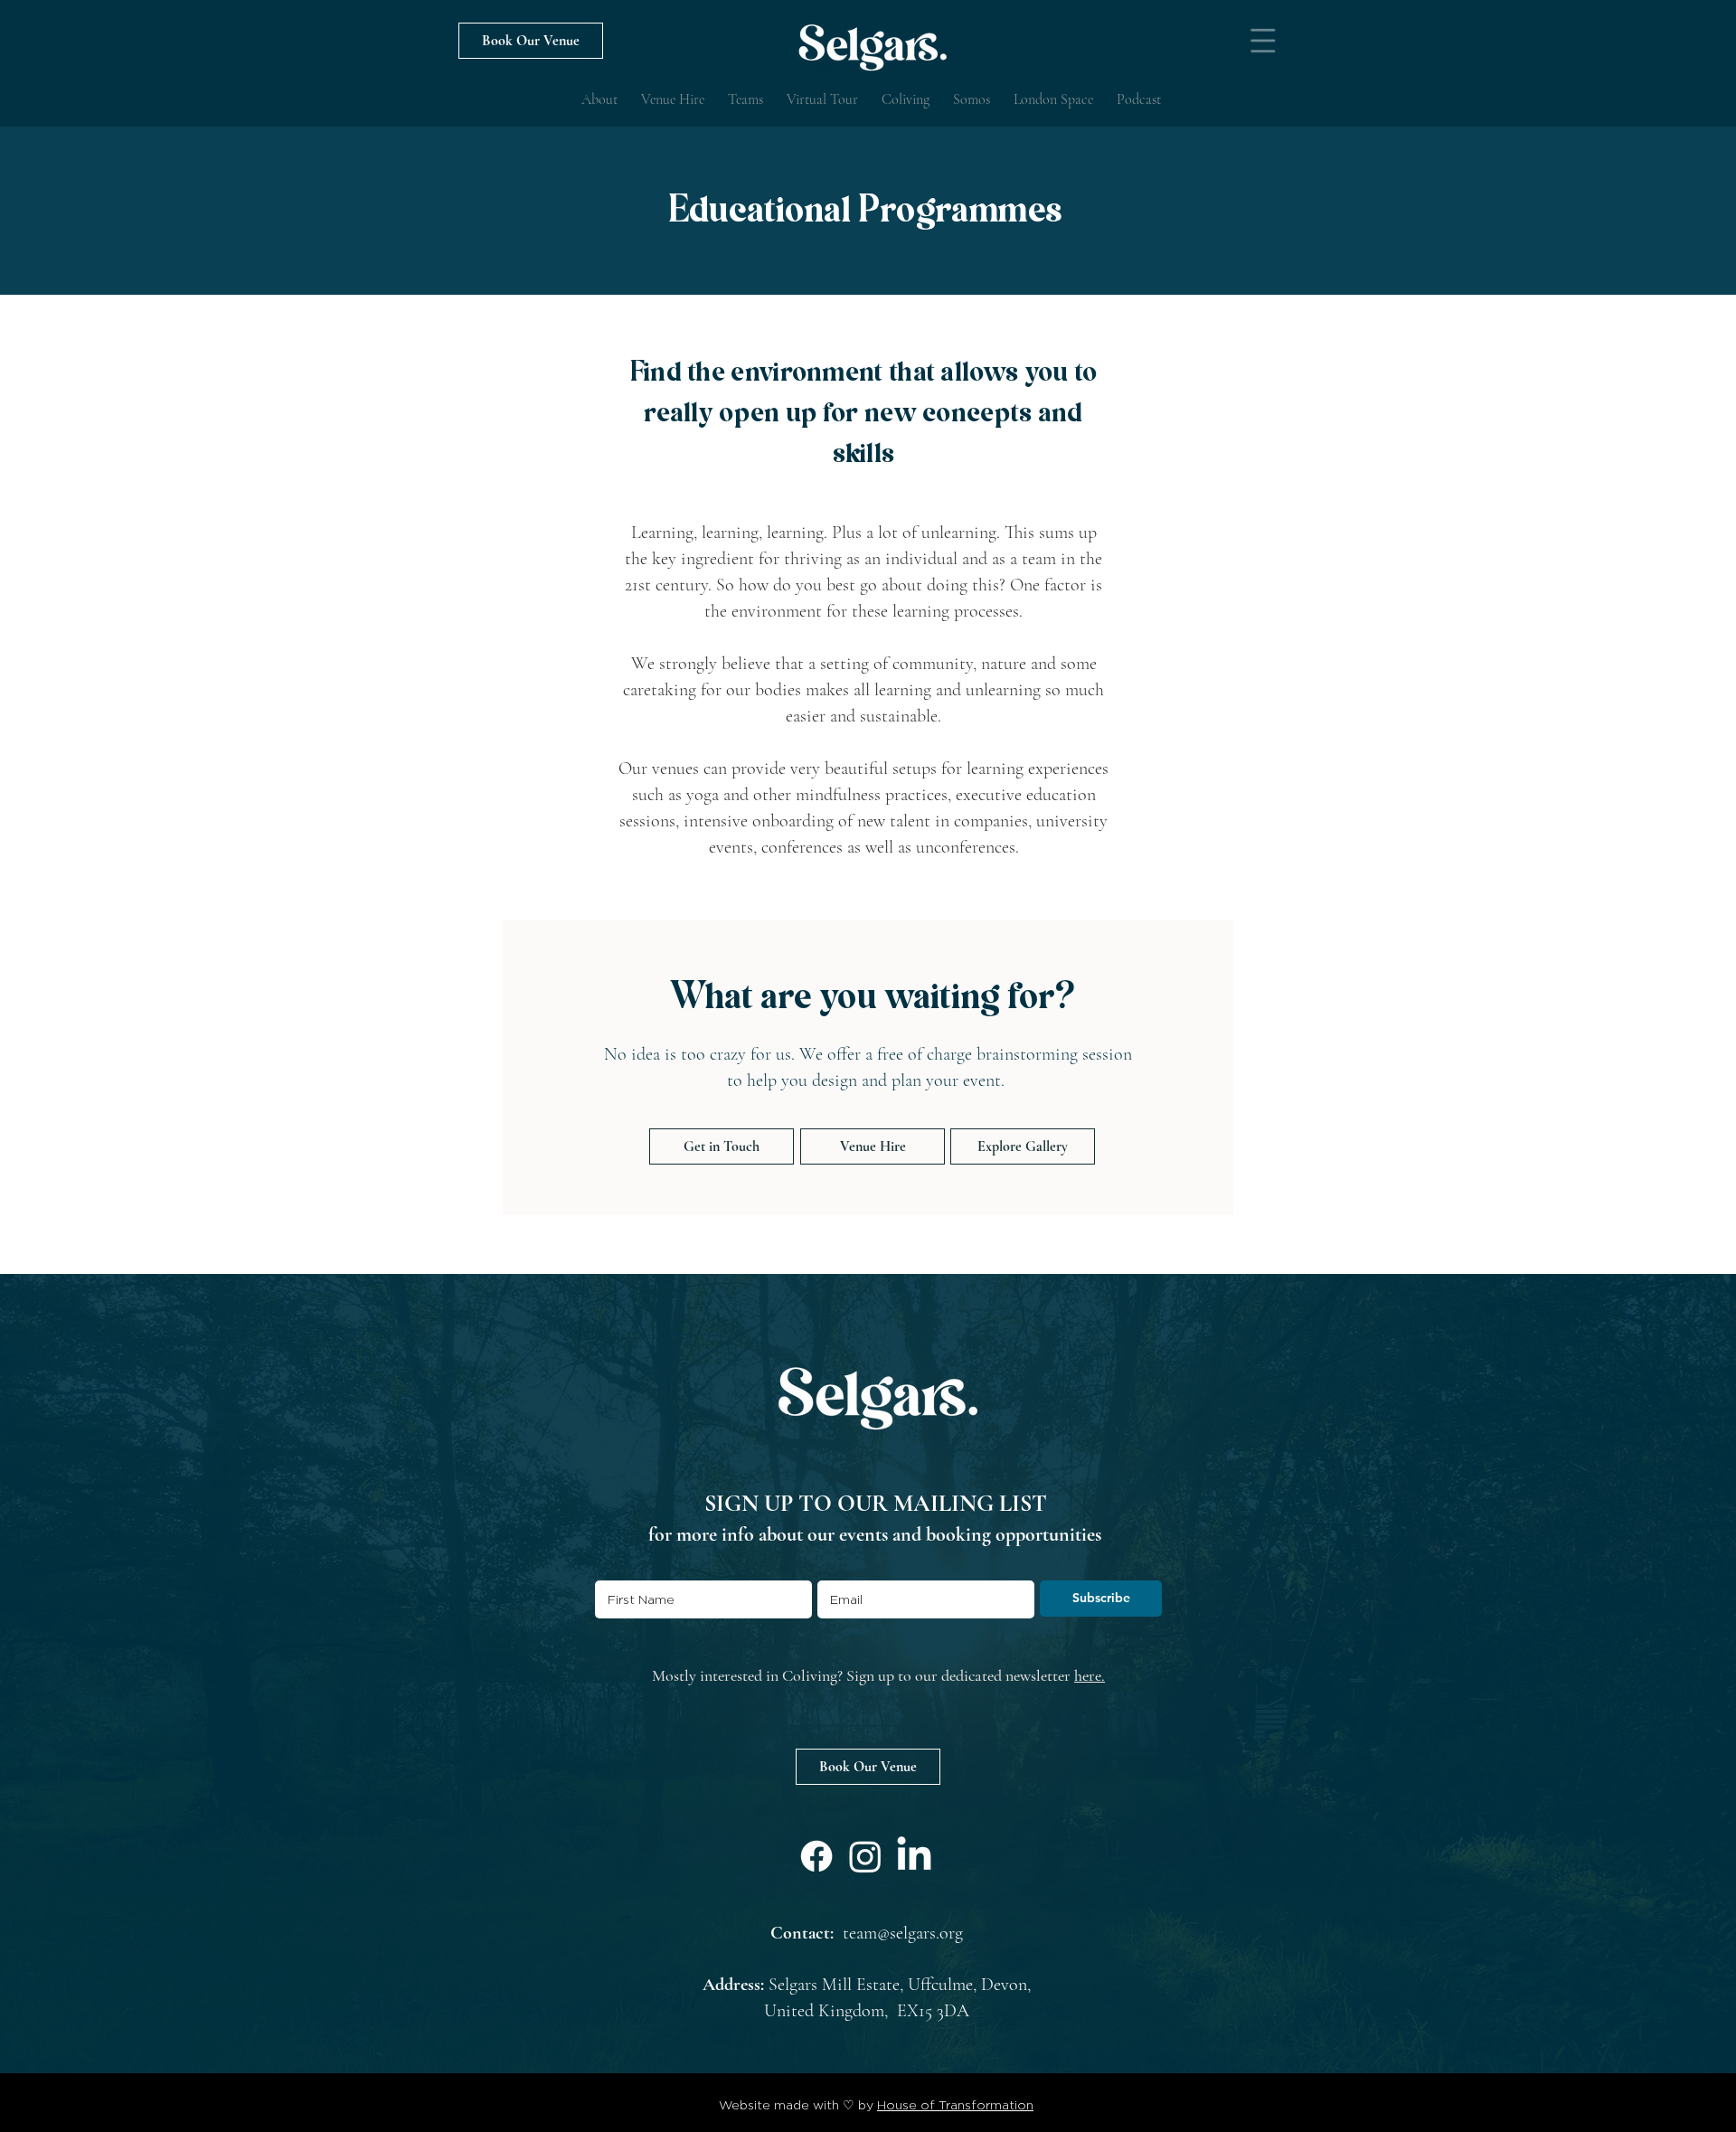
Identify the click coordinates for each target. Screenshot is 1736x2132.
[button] (1263, 41)
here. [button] (1090, 1675)
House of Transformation (955, 2104)
